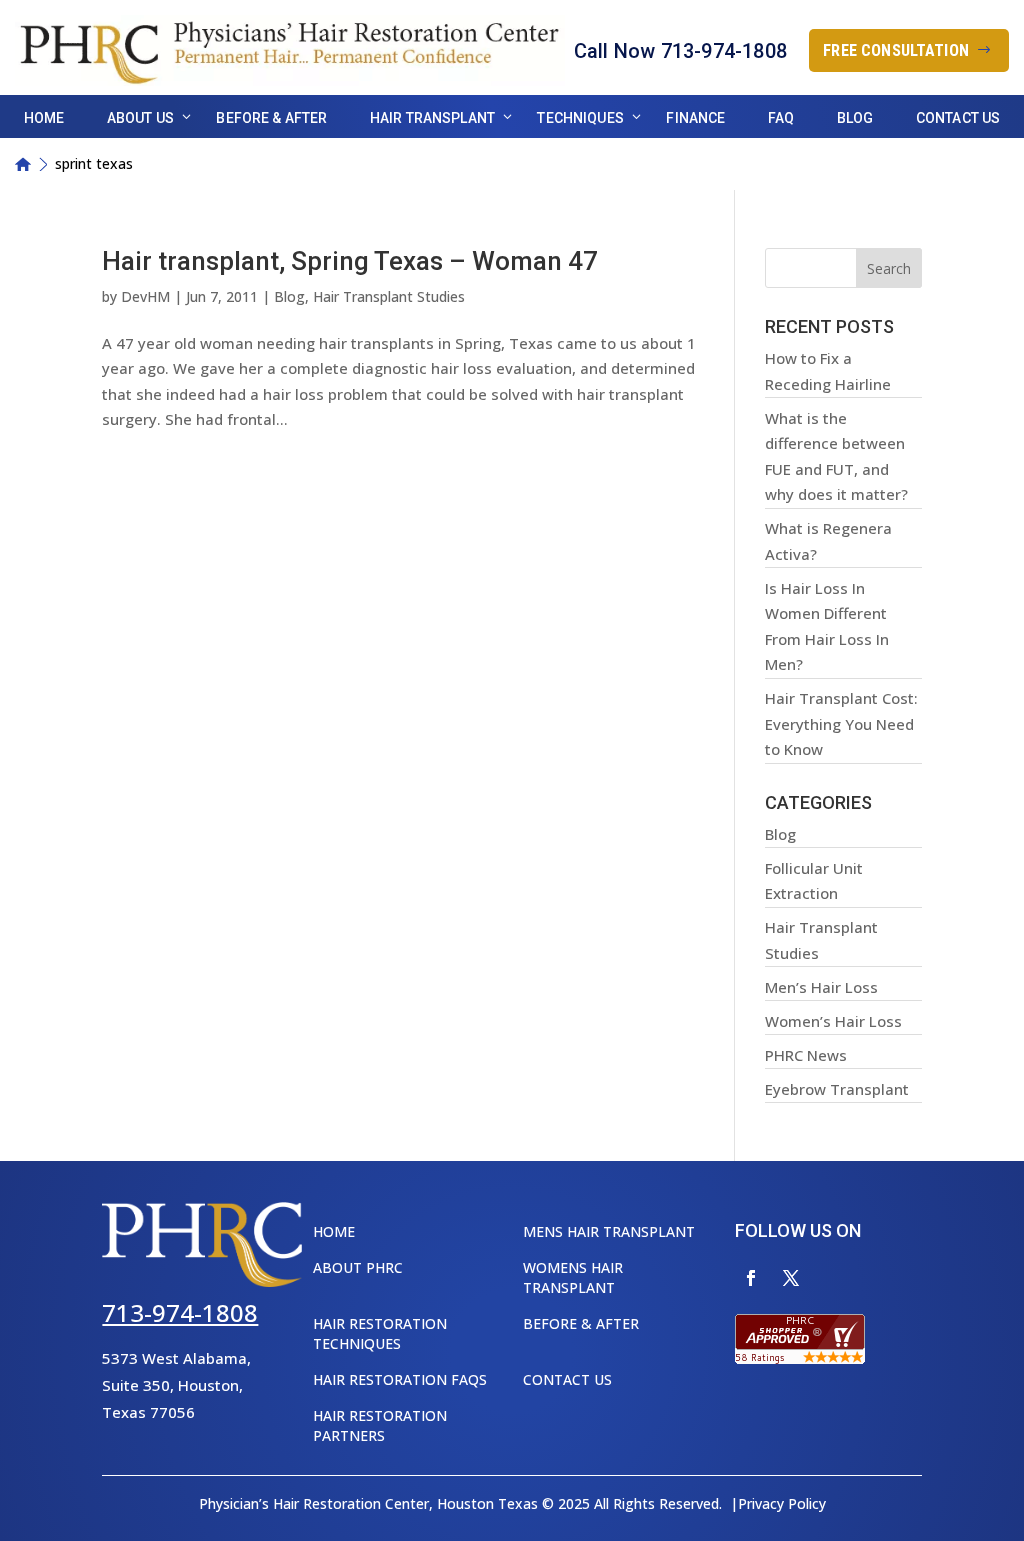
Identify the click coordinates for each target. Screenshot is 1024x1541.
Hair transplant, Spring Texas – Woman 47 (350, 261)
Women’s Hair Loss (833, 1021)
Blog (855, 118)
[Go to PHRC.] (23, 164)
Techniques (580, 118)
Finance (695, 118)
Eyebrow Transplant (837, 1089)
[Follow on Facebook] (751, 1278)
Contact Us (958, 118)
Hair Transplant (432, 118)
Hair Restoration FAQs (400, 1379)
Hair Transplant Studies (389, 296)
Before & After (271, 118)
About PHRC (358, 1267)
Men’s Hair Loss (821, 987)
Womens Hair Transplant (573, 1277)
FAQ (781, 118)
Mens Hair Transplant (609, 1231)
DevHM (145, 296)
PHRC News (806, 1055)
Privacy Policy (782, 1503)
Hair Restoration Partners (380, 1425)
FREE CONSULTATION (896, 50)
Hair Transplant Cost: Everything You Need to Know (841, 723)
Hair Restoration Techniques (380, 1333)
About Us (140, 118)
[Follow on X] (791, 1278)
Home (44, 118)
